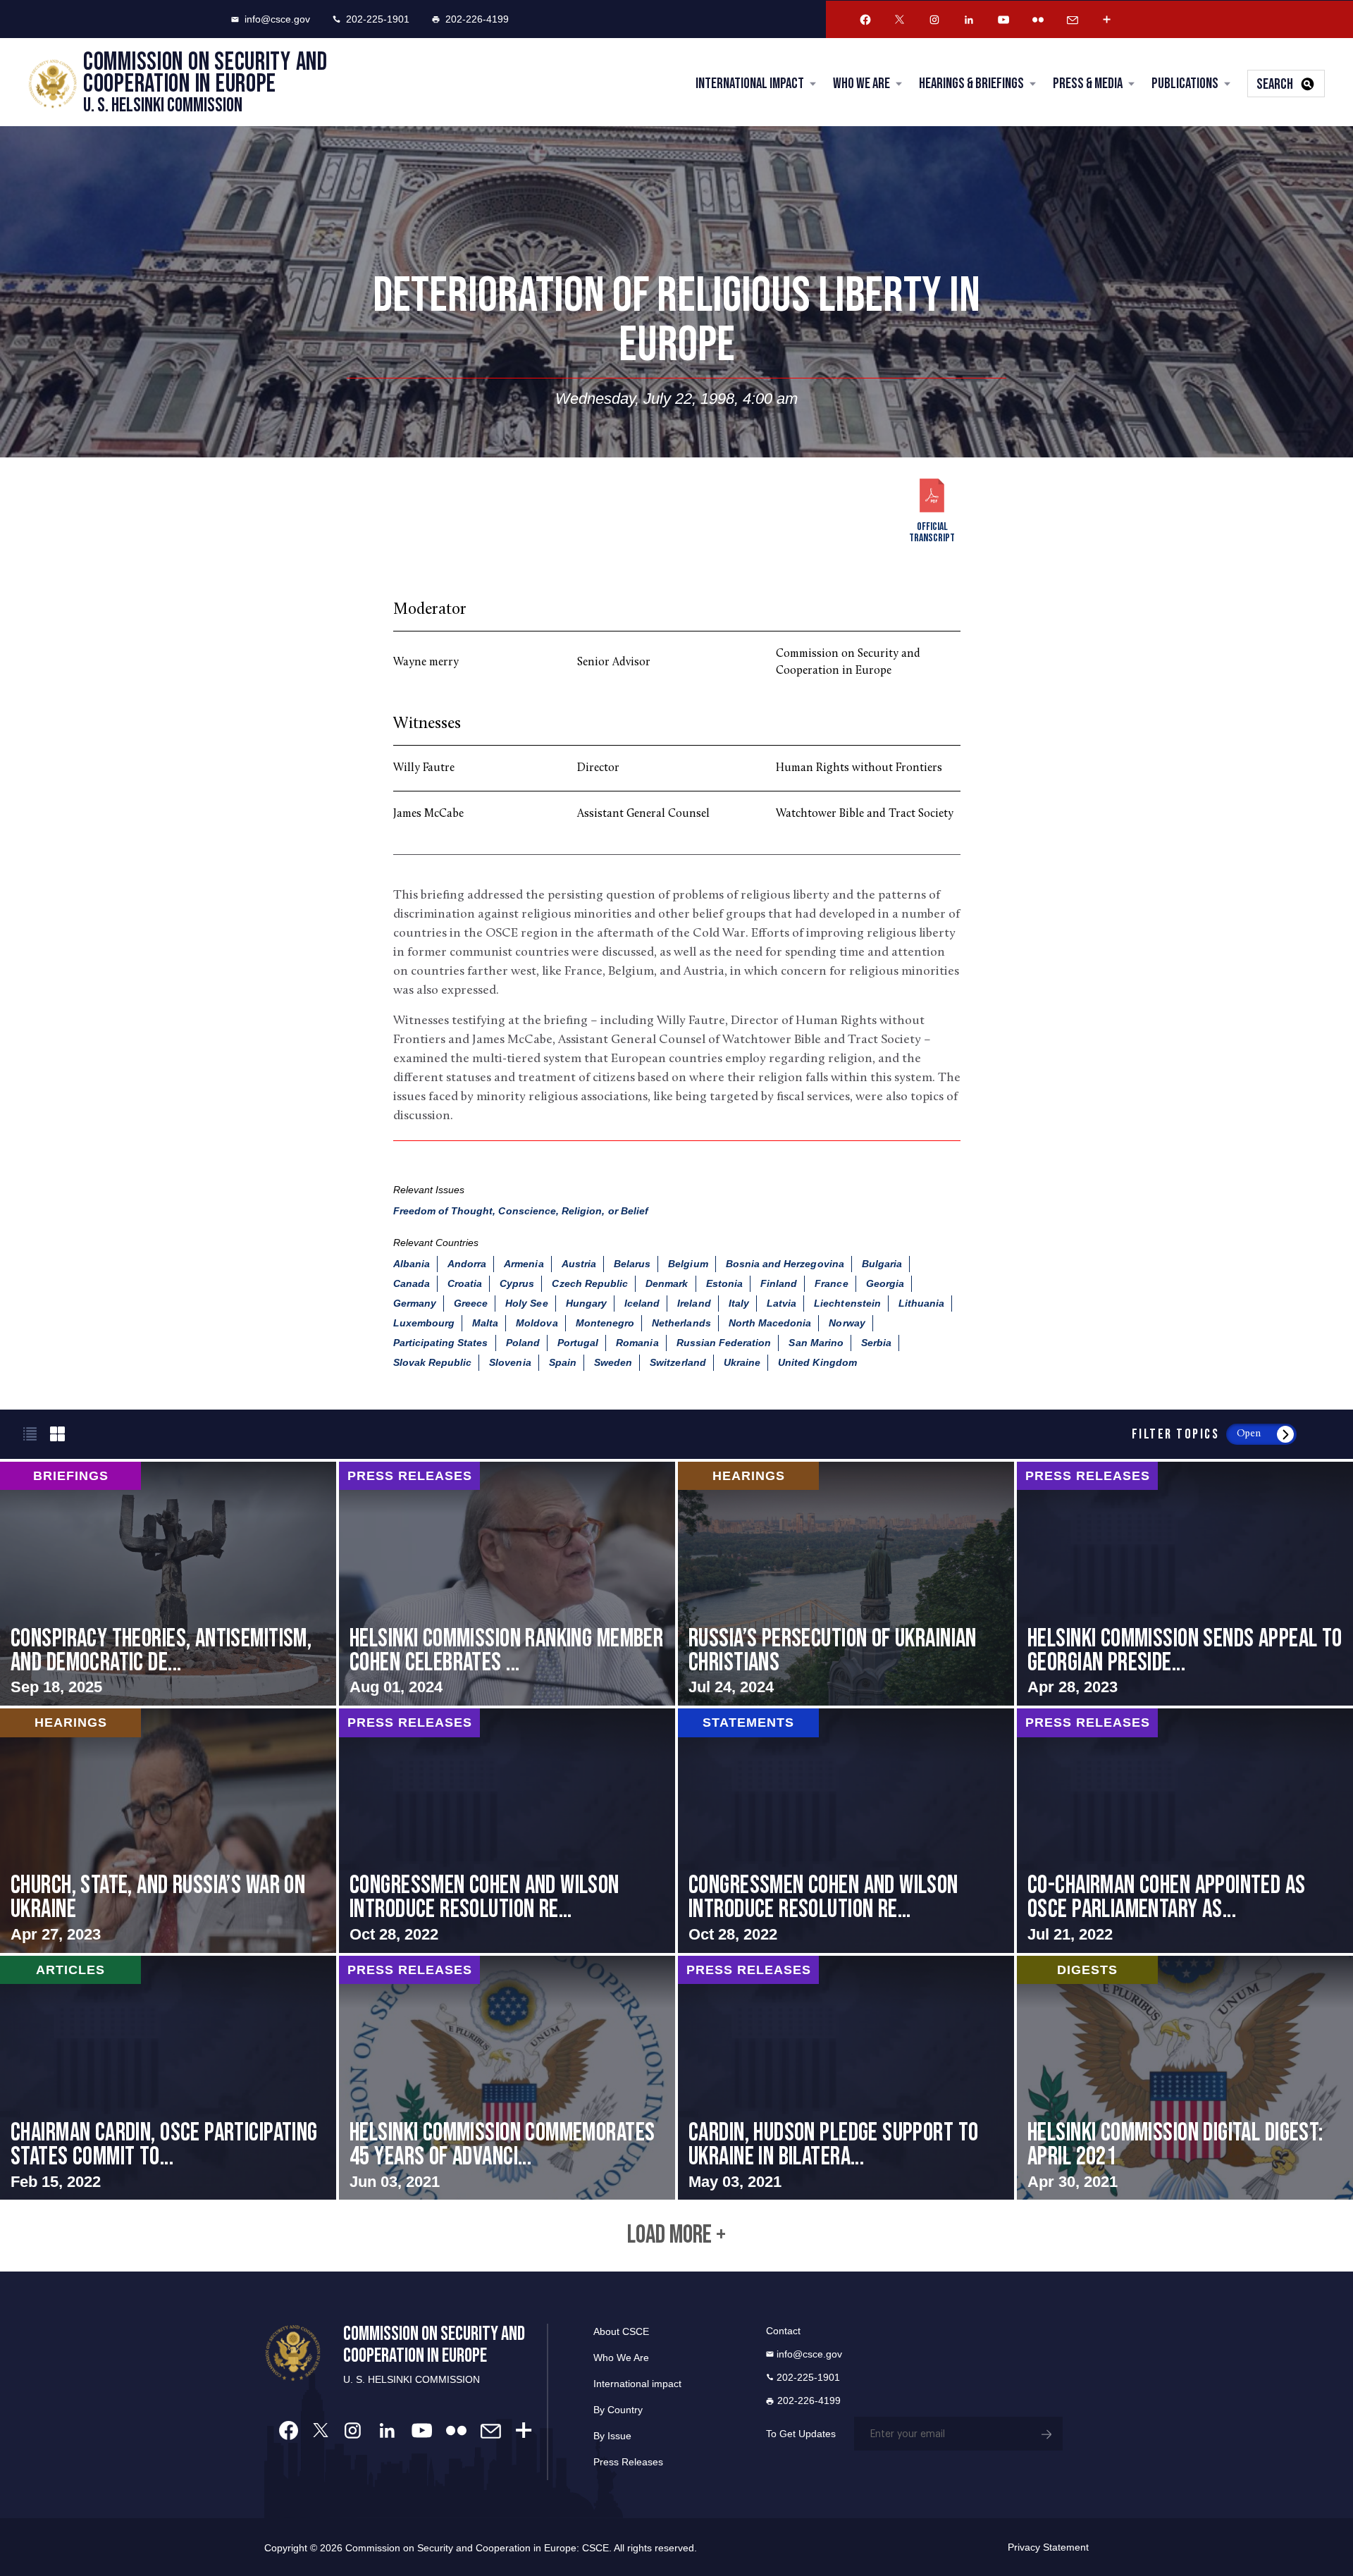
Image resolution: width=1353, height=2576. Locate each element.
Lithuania (921, 1303)
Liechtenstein (847, 1303)
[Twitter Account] (900, 20)
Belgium (688, 1264)
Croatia (465, 1283)
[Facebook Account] (865, 20)
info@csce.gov (277, 19)
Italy (739, 1303)
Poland (523, 1343)
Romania (637, 1343)
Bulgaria (882, 1264)
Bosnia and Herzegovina (785, 1264)
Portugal (578, 1343)
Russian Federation (724, 1343)
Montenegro (605, 1323)
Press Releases (628, 2462)
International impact (637, 2384)
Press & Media (1088, 84)
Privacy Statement (1048, 2547)
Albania (412, 1264)
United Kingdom (817, 1362)
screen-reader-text (168, 1584)
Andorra (467, 1264)
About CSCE (621, 2331)
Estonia (724, 1283)
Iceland (642, 1303)
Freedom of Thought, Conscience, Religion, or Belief (521, 1211)
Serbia (876, 1343)
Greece (471, 1303)
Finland (779, 1283)
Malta (485, 1323)
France (831, 1283)
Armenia (524, 1264)
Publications (1185, 84)
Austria (579, 1264)
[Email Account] (1073, 20)
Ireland (694, 1303)
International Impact (750, 84)
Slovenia (510, 1362)
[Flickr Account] (1038, 20)
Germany (415, 1303)
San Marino (816, 1343)
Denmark (667, 1283)
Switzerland (678, 1362)
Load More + (676, 2236)
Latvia (781, 1303)
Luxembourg (424, 1323)
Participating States (441, 1343)
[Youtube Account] (1003, 20)
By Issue (612, 2436)
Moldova (537, 1323)
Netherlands (681, 1323)
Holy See (526, 1303)
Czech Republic (590, 1283)
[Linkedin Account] (969, 20)
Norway (847, 1323)
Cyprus (517, 1283)
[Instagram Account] (934, 20)
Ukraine (742, 1362)
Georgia (885, 1283)
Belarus (632, 1264)
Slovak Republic (433, 1362)
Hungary (586, 1303)
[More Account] (1107, 20)
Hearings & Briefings (971, 84)
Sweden (613, 1362)
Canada (412, 1283)
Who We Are (861, 84)
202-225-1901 (378, 19)
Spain (563, 1362)
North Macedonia (770, 1323)
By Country (618, 2410)
